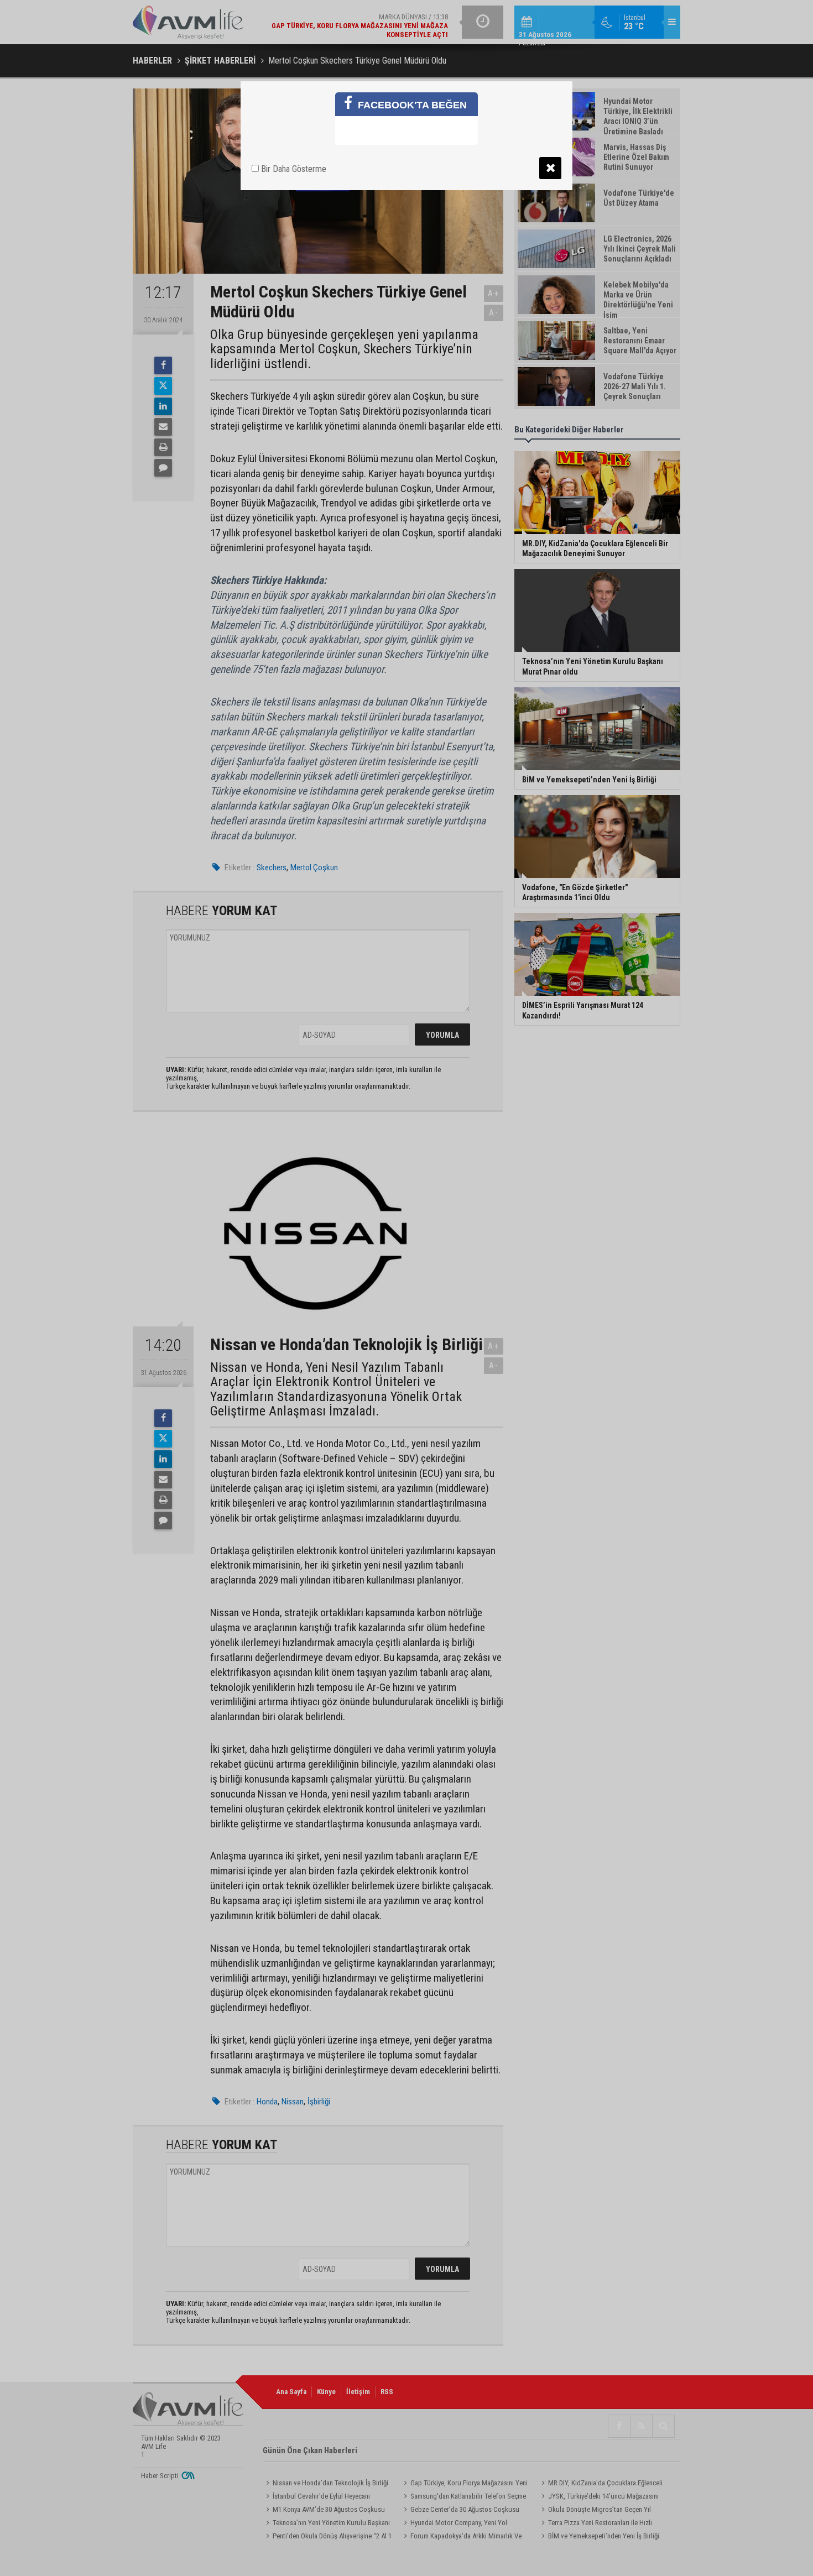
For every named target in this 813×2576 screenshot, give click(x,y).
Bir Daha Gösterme (293, 169)
